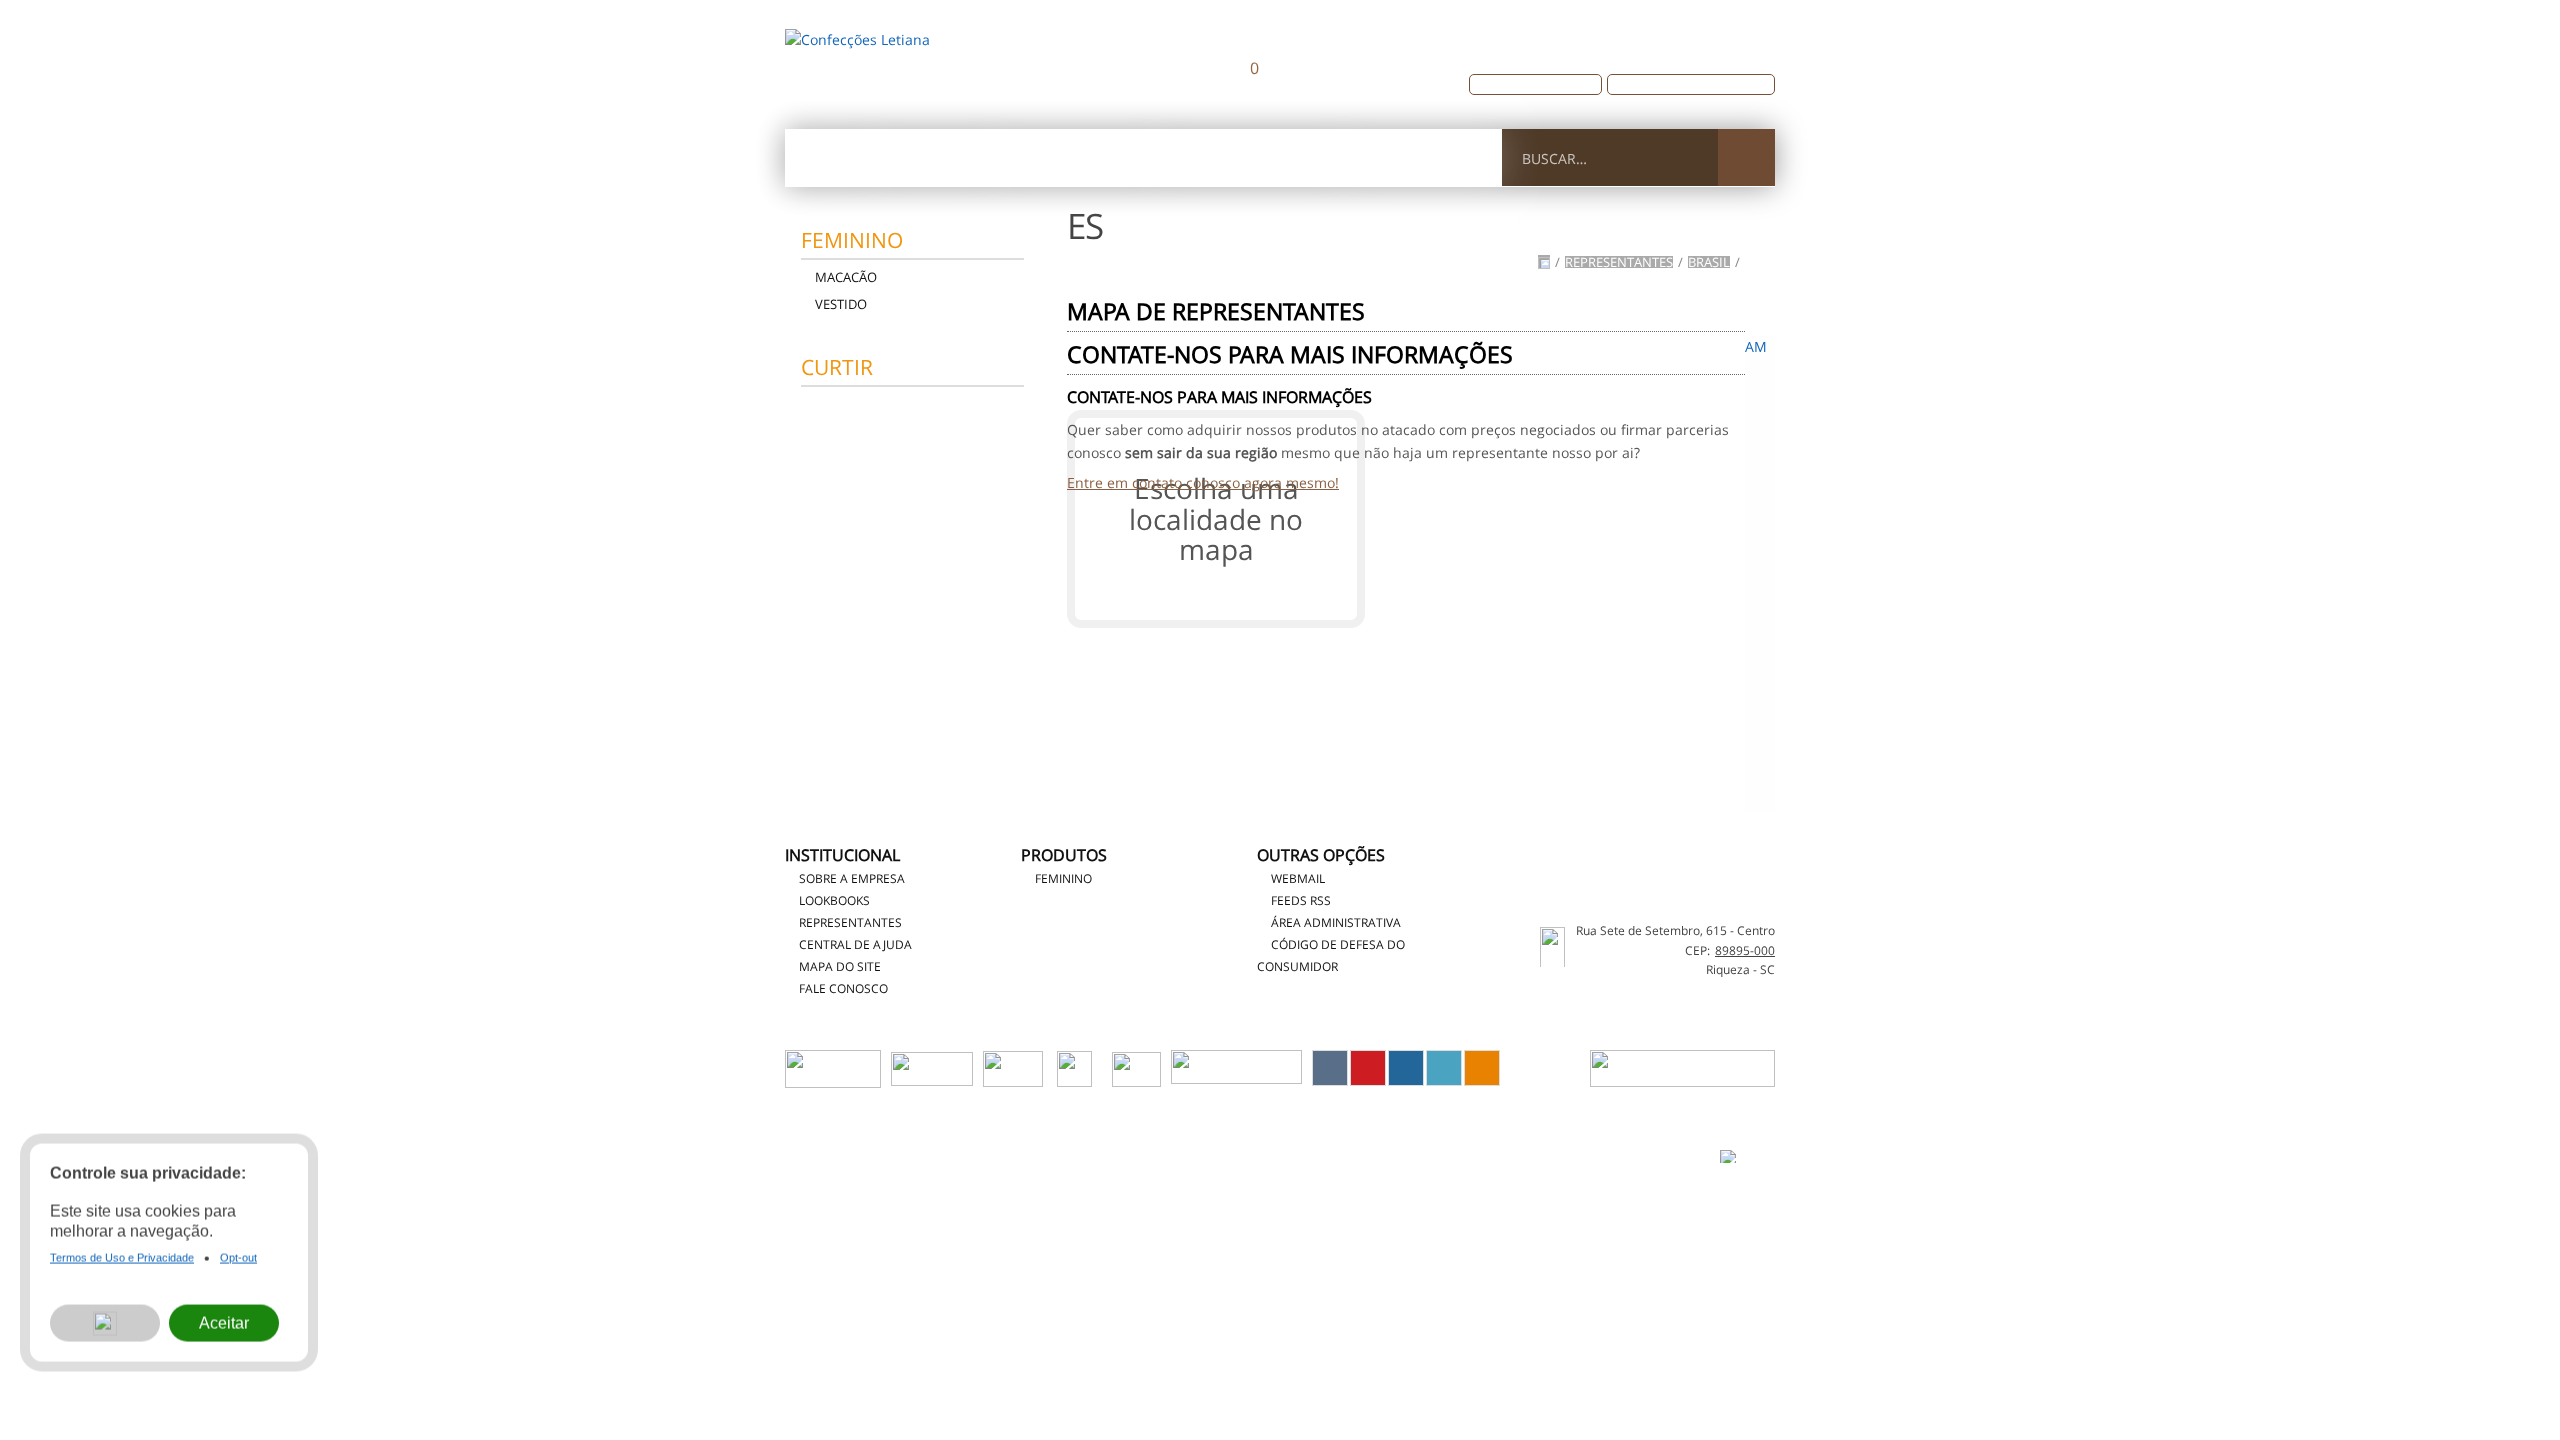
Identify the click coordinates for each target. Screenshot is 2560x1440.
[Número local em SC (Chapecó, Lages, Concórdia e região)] (1631, 31)
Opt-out (238, 1265)
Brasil (1709, 262)
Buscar (1746, 157)
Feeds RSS (1301, 900)
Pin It (1368, 1068)
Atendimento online (1544, 83)
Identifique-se (1643, 54)
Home (831, 157)
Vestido (841, 304)
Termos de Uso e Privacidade (1341, 1151)
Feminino (852, 240)
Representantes (1078, 157)
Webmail (1298, 878)
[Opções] (105, 1330)
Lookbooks (834, 900)
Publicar (1406, 1068)
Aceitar (224, 1329)
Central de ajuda (1254, 157)
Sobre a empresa (852, 878)
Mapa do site (840, 966)
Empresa (937, 157)
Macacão (846, 277)
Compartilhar (1330, 1068)
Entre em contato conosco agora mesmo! (1203, 482)
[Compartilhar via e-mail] (1482, 1068)
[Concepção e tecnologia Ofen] (1747, 1155)
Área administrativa (1336, 922)
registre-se (1745, 54)
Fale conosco (1425, 157)
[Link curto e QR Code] (60, 1385)
